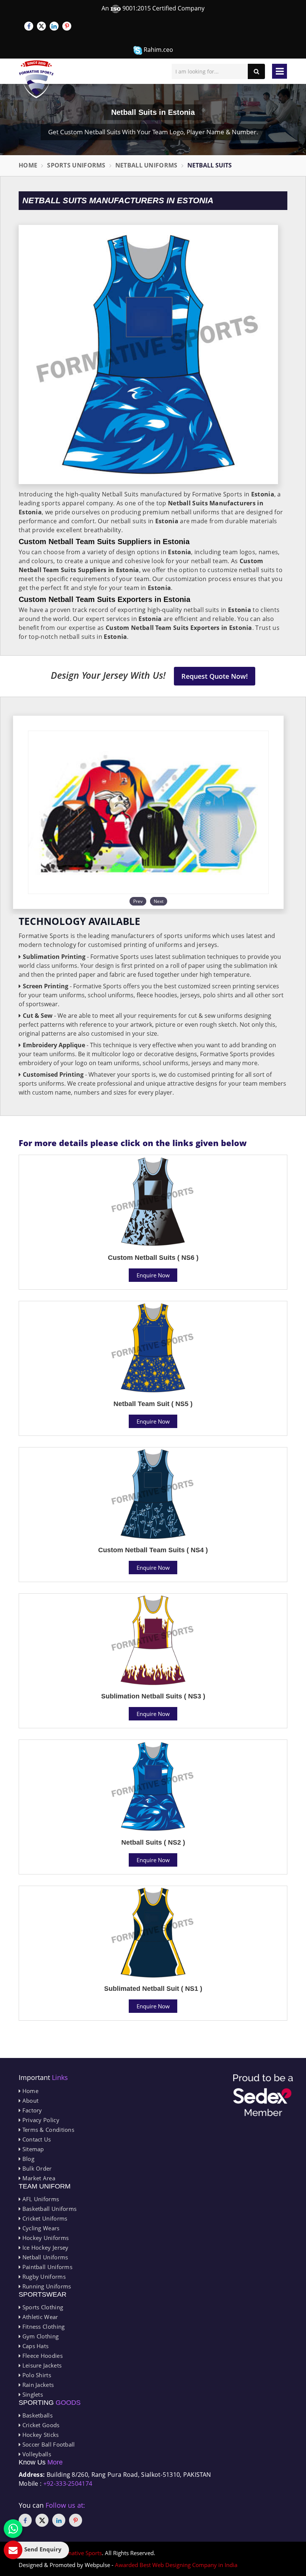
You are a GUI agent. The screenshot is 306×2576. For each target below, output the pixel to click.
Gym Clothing (40, 2336)
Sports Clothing (42, 2307)
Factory (31, 2110)
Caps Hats (35, 2346)
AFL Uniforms (40, 2199)
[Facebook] (29, 26)
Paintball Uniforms (46, 2267)
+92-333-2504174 (68, 2484)
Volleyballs (36, 2454)
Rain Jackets (37, 2385)
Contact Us (36, 2139)
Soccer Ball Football (48, 2444)
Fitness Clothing (43, 2326)
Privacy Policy (40, 2120)
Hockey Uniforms (45, 2238)
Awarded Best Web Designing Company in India (176, 2565)
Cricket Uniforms (44, 2218)
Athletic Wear (39, 2317)
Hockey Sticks (40, 2435)
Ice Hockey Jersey (44, 2247)
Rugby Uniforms (43, 2277)
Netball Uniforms (146, 165)
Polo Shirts (36, 2375)
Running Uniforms (46, 2286)
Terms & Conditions (47, 2130)
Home (28, 165)
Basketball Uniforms (49, 2209)
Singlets (32, 2394)
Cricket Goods (40, 2425)
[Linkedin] (54, 26)
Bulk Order (36, 2168)
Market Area (38, 2178)
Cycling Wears (40, 2228)
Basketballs (37, 2415)
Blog (27, 2159)
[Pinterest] (67, 26)
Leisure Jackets (41, 2365)
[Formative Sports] (36, 79)
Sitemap (32, 2149)
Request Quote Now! (215, 676)
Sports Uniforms (76, 165)
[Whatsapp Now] (13, 2529)
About (29, 2100)
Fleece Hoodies (42, 2356)
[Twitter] (41, 26)
